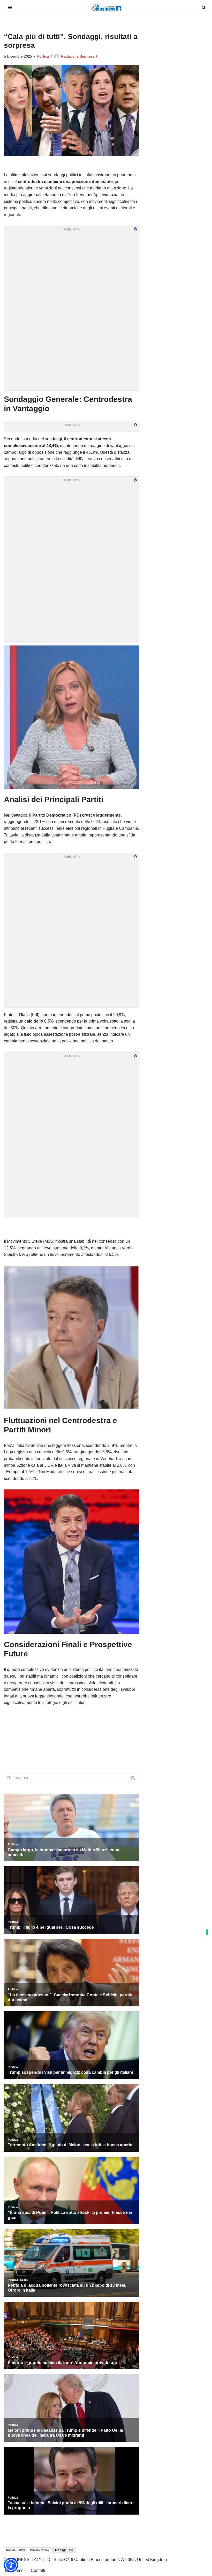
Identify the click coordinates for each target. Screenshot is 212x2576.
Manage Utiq (64, 2550)
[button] (11, 2565)
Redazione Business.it (79, 56)
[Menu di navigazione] (10, 7)
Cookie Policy (15, 2550)
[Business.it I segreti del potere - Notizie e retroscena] (106, 7)
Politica (43, 56)
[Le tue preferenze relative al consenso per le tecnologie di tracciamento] (207, 1932)
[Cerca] (204, 7)
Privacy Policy (40, 2550)
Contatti (38, 2570)
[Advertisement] (72, 1228)
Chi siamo (14, 2570)
